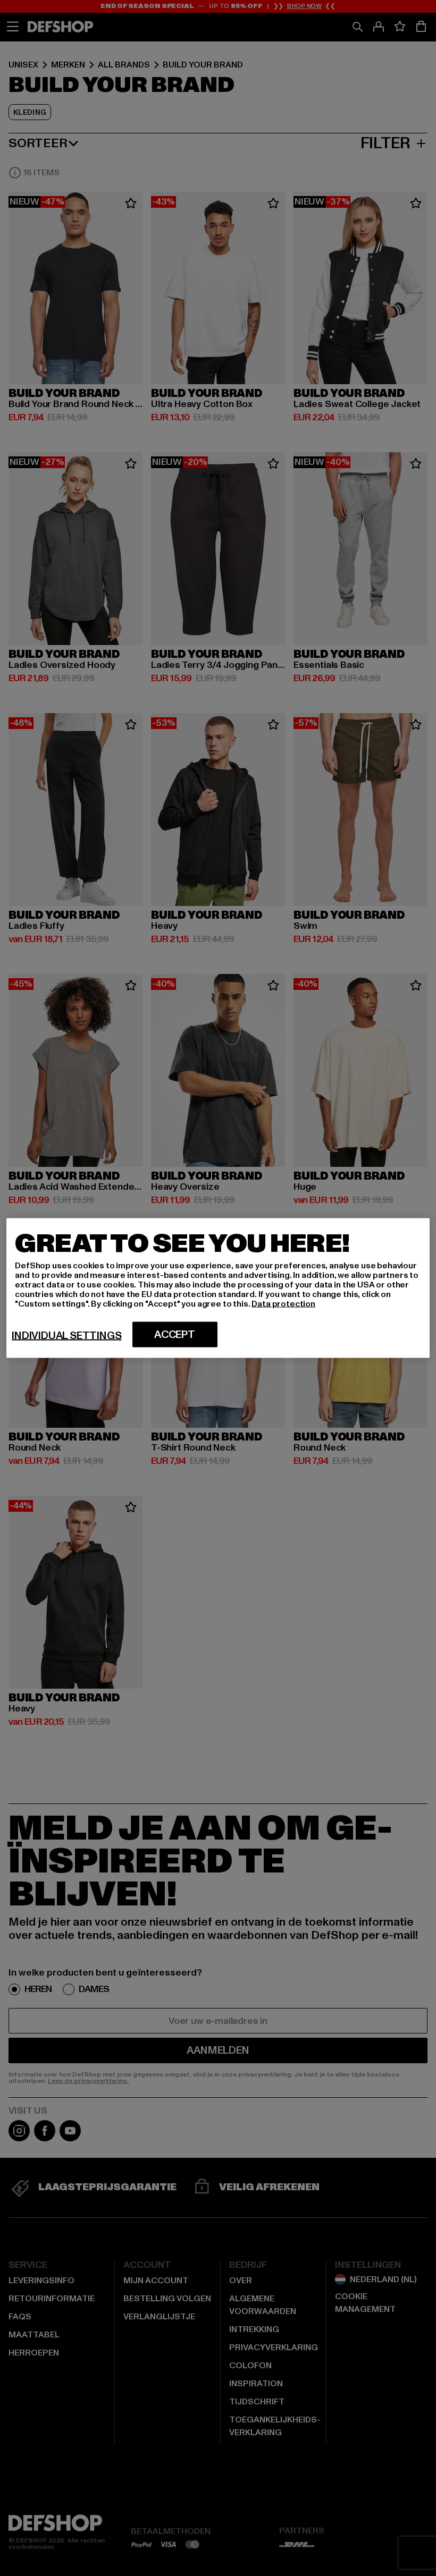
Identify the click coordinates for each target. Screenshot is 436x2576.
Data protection (283, 1304)
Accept (175, 1335)
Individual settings (66, 1336)
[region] (218, 1288)
